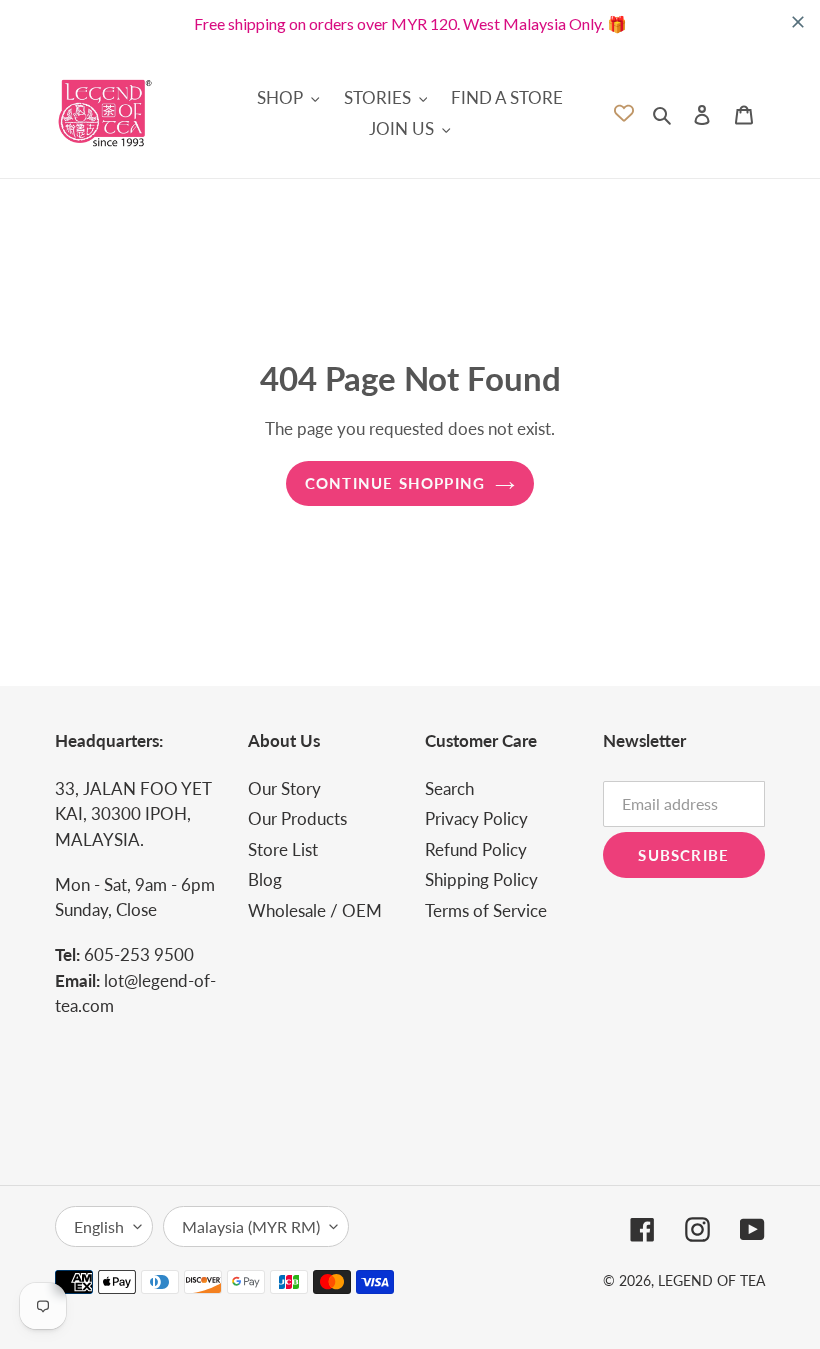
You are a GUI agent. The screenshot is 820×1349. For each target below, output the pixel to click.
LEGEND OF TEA (711, 1280)
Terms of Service (486, 910)
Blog (265, 879)
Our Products (297, 818)
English (99, 1226)
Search (449, 788)
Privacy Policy (476, 818)
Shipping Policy (481, 879)
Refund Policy (476, 849)
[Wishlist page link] (624, 113)
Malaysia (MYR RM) (251, 1226)
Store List (283, 849)
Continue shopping (395, 483)
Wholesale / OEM (315, 910)
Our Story (284, 788)
